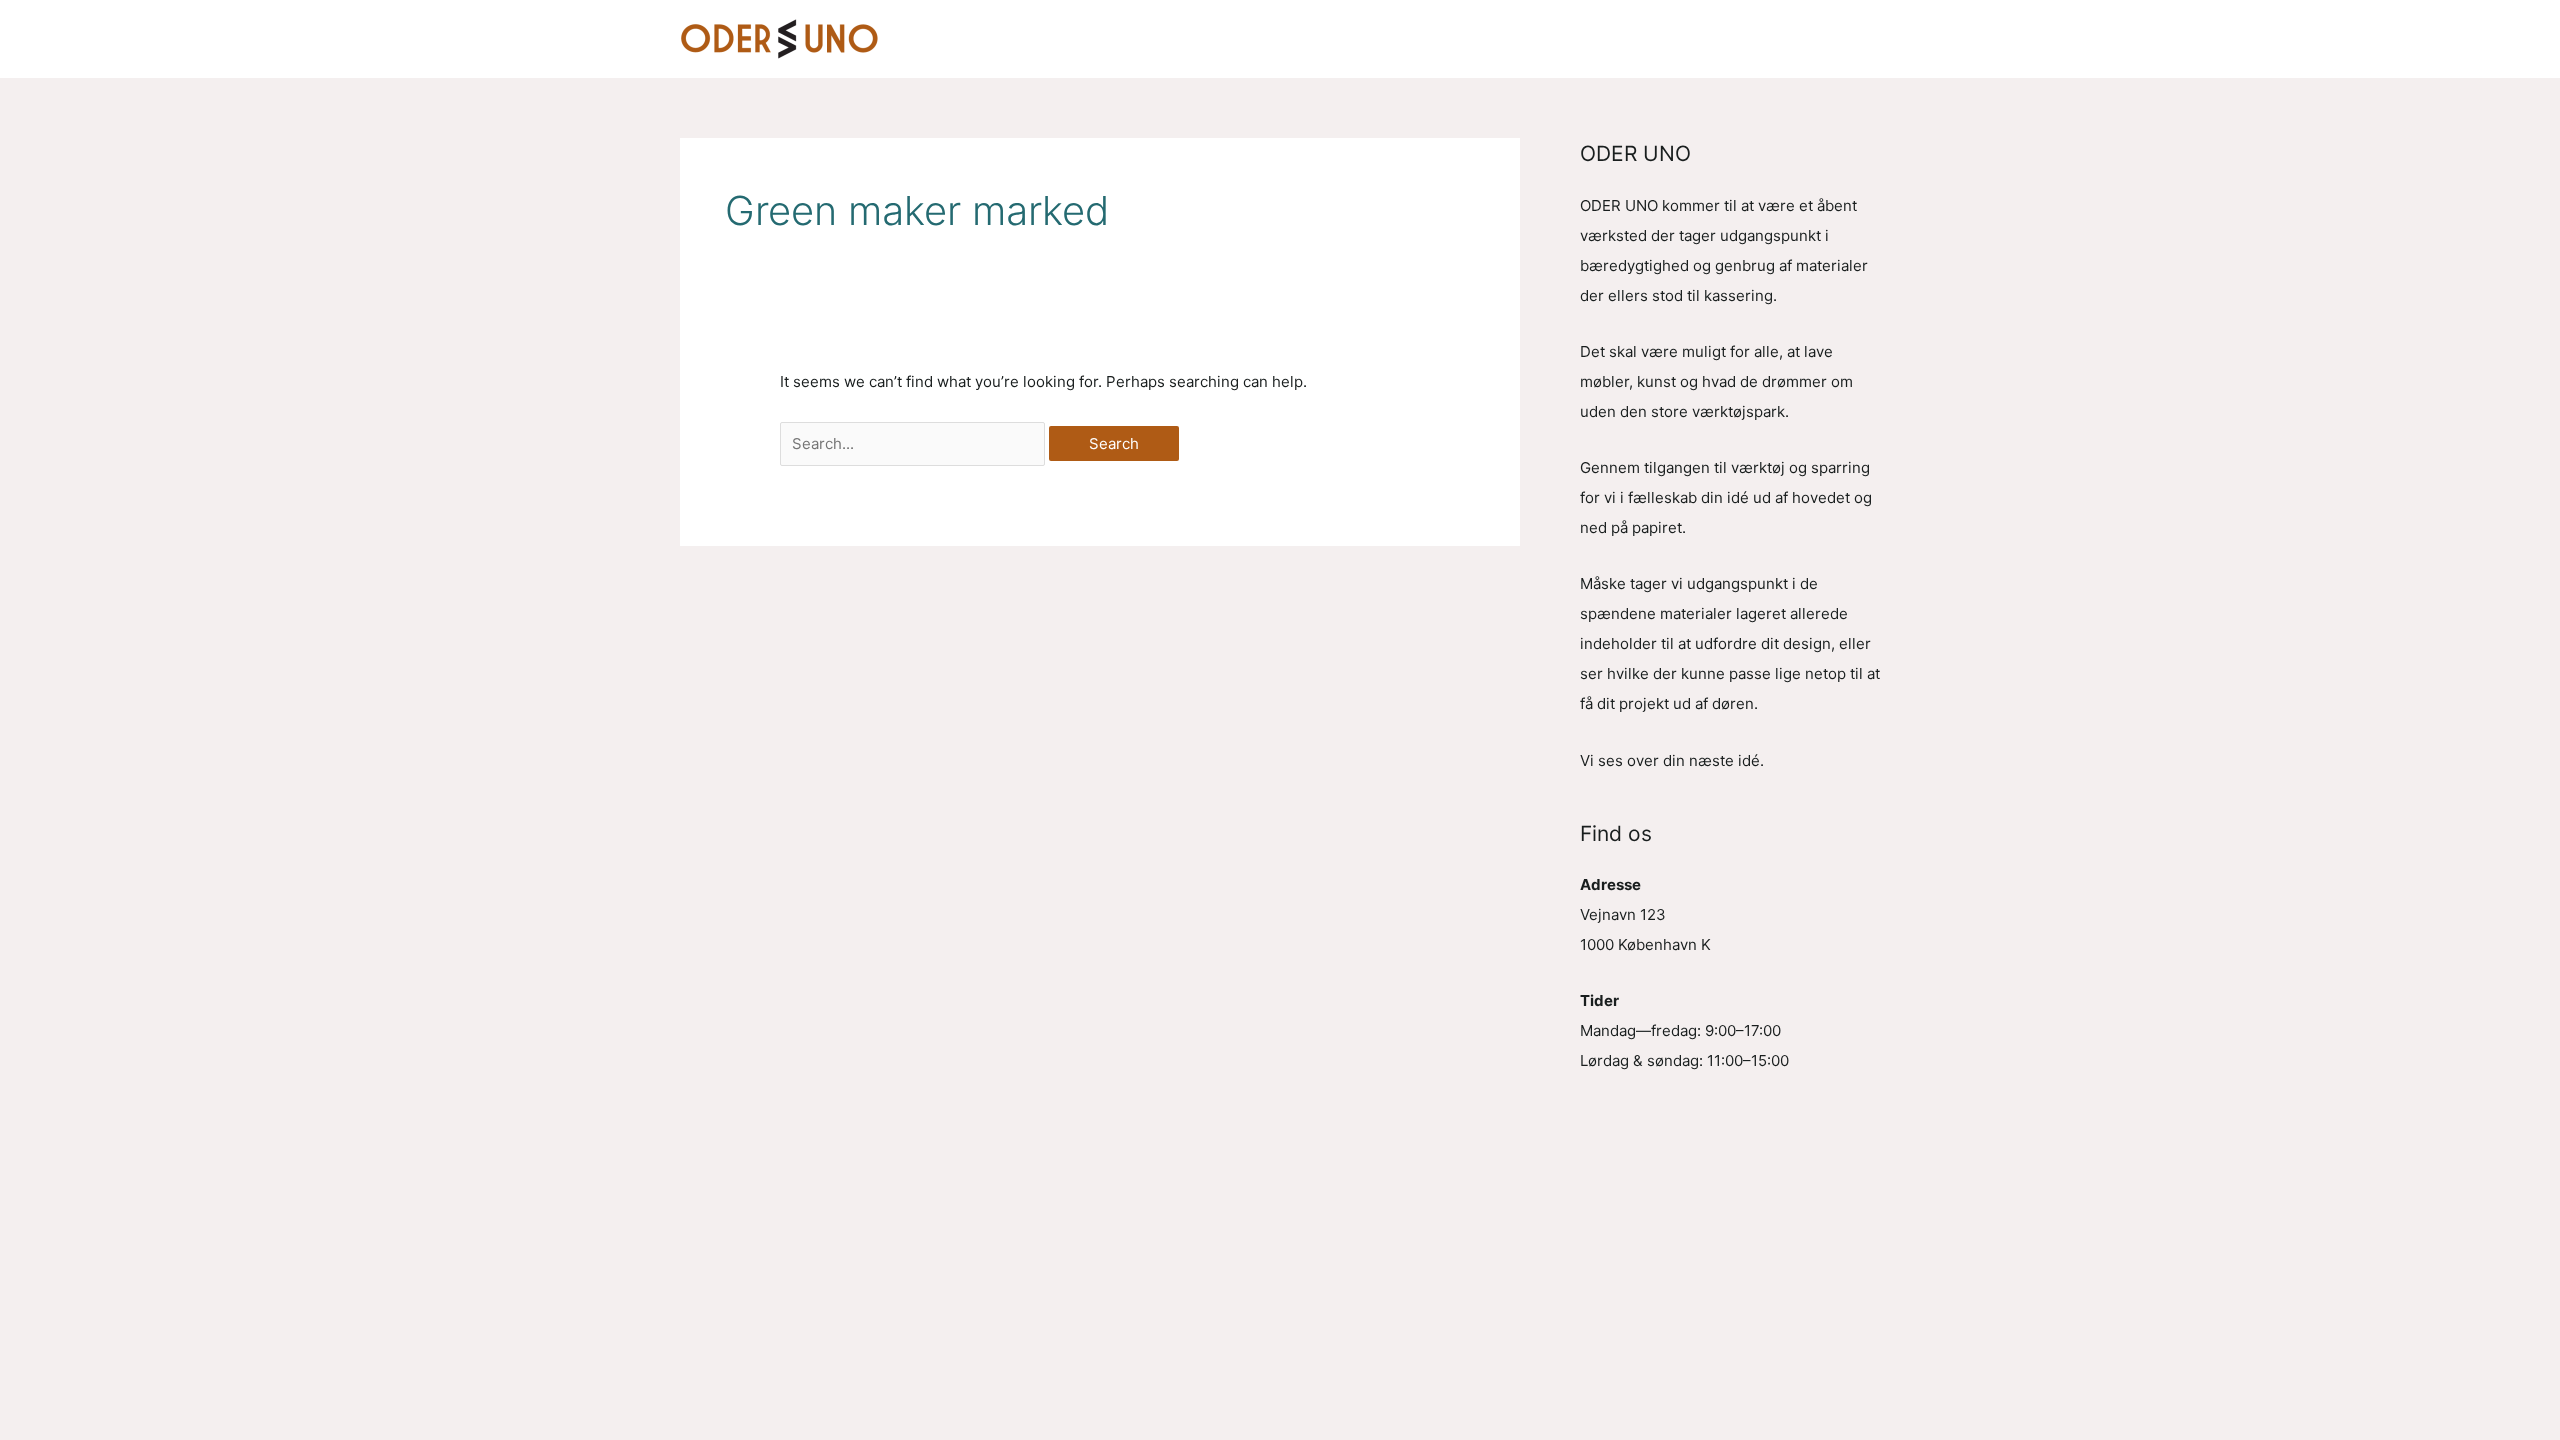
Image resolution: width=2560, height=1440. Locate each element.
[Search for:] (914, 443)
